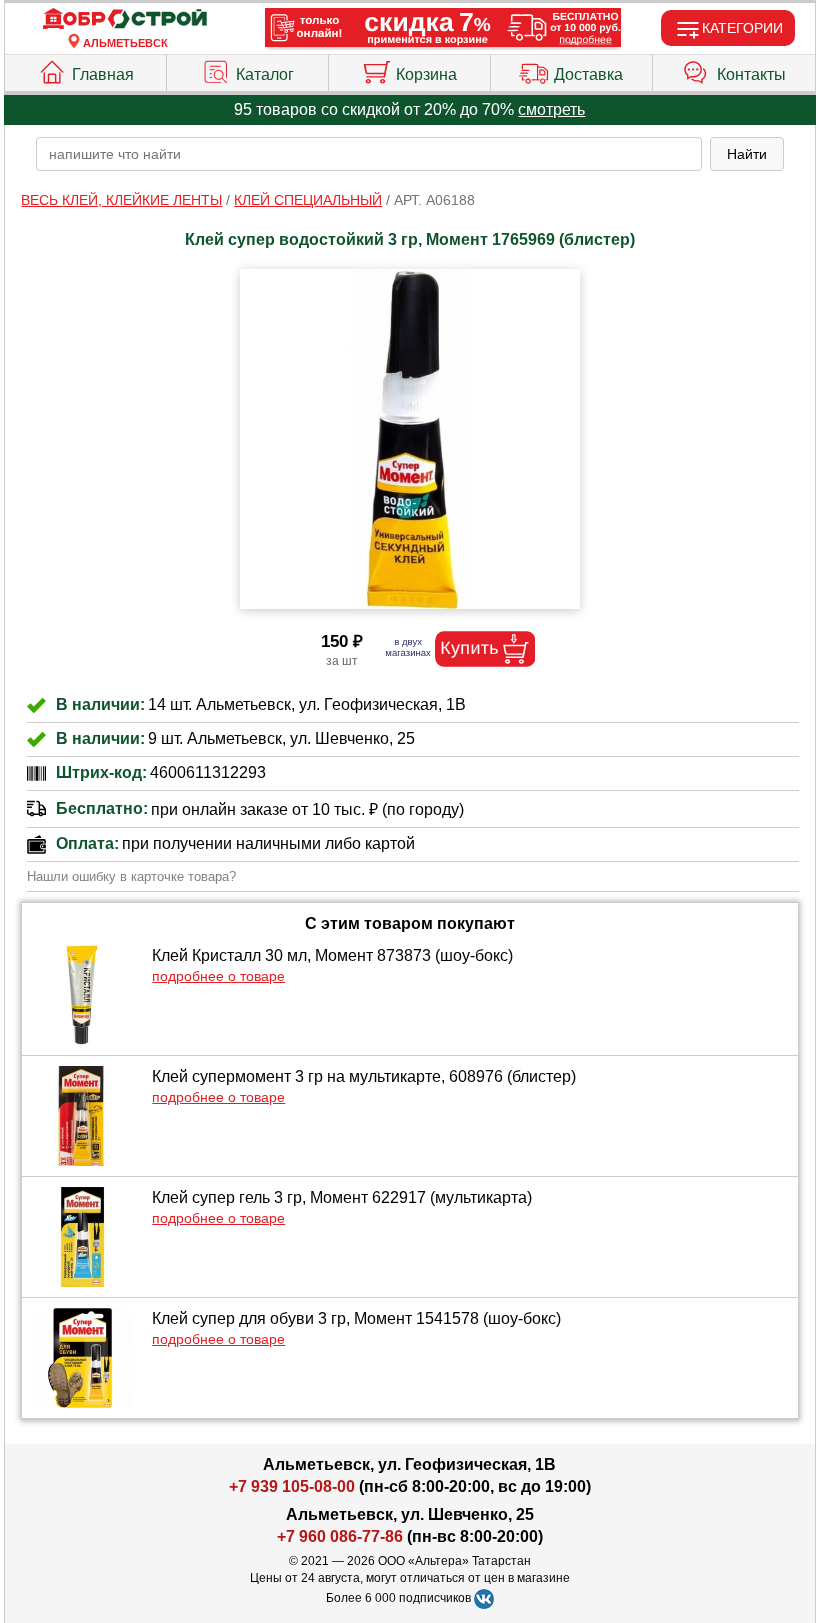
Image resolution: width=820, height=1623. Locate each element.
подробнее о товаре (218, 976)
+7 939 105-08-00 (292, 1486)
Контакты (751, 74)
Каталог (265, 74)
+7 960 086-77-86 (340, 1536)
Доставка (588, 74)
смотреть (551, 109)
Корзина (426, 74)
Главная (103, 74)
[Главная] (125, 19)
